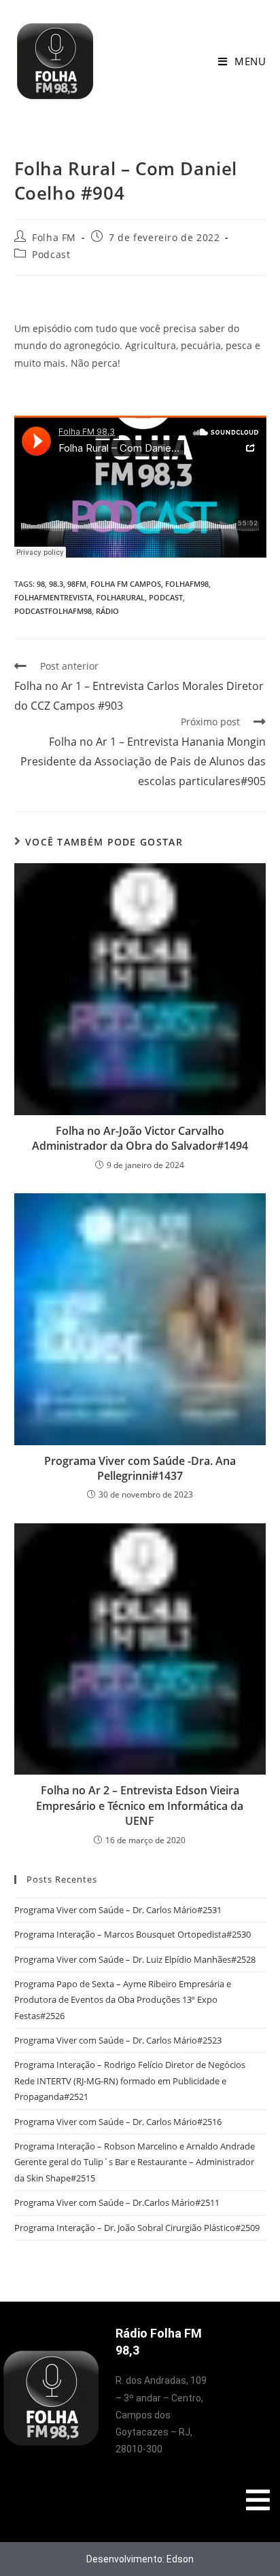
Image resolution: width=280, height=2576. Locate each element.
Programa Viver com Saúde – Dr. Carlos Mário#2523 (118, 2040)
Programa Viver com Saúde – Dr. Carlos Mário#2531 (118, 1910)
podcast (166, 597)
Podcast (51, 254)
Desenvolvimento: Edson (140, 2559)
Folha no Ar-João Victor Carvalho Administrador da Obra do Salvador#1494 (140, 1138)
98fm (77, 584)
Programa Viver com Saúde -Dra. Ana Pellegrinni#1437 (140, 1468)
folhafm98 (187, 584)
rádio (107, 611)
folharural (121, 597)
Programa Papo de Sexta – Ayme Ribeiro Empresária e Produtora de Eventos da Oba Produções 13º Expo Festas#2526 (123, 2000)
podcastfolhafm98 (53, 611)
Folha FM (54, 237)
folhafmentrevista (53, 597)
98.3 (56, 584)
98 (41, 584)
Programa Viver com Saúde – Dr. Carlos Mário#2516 (118, 2122)
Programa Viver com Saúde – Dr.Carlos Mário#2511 (117, 2202)
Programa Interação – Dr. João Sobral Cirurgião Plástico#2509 (137, 2228)
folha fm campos (126, 584)
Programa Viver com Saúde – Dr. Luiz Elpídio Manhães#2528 (135, 1959)
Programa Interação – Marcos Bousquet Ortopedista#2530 (133, 1934)
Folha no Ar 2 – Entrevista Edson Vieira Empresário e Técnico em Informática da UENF (140, 1806)
